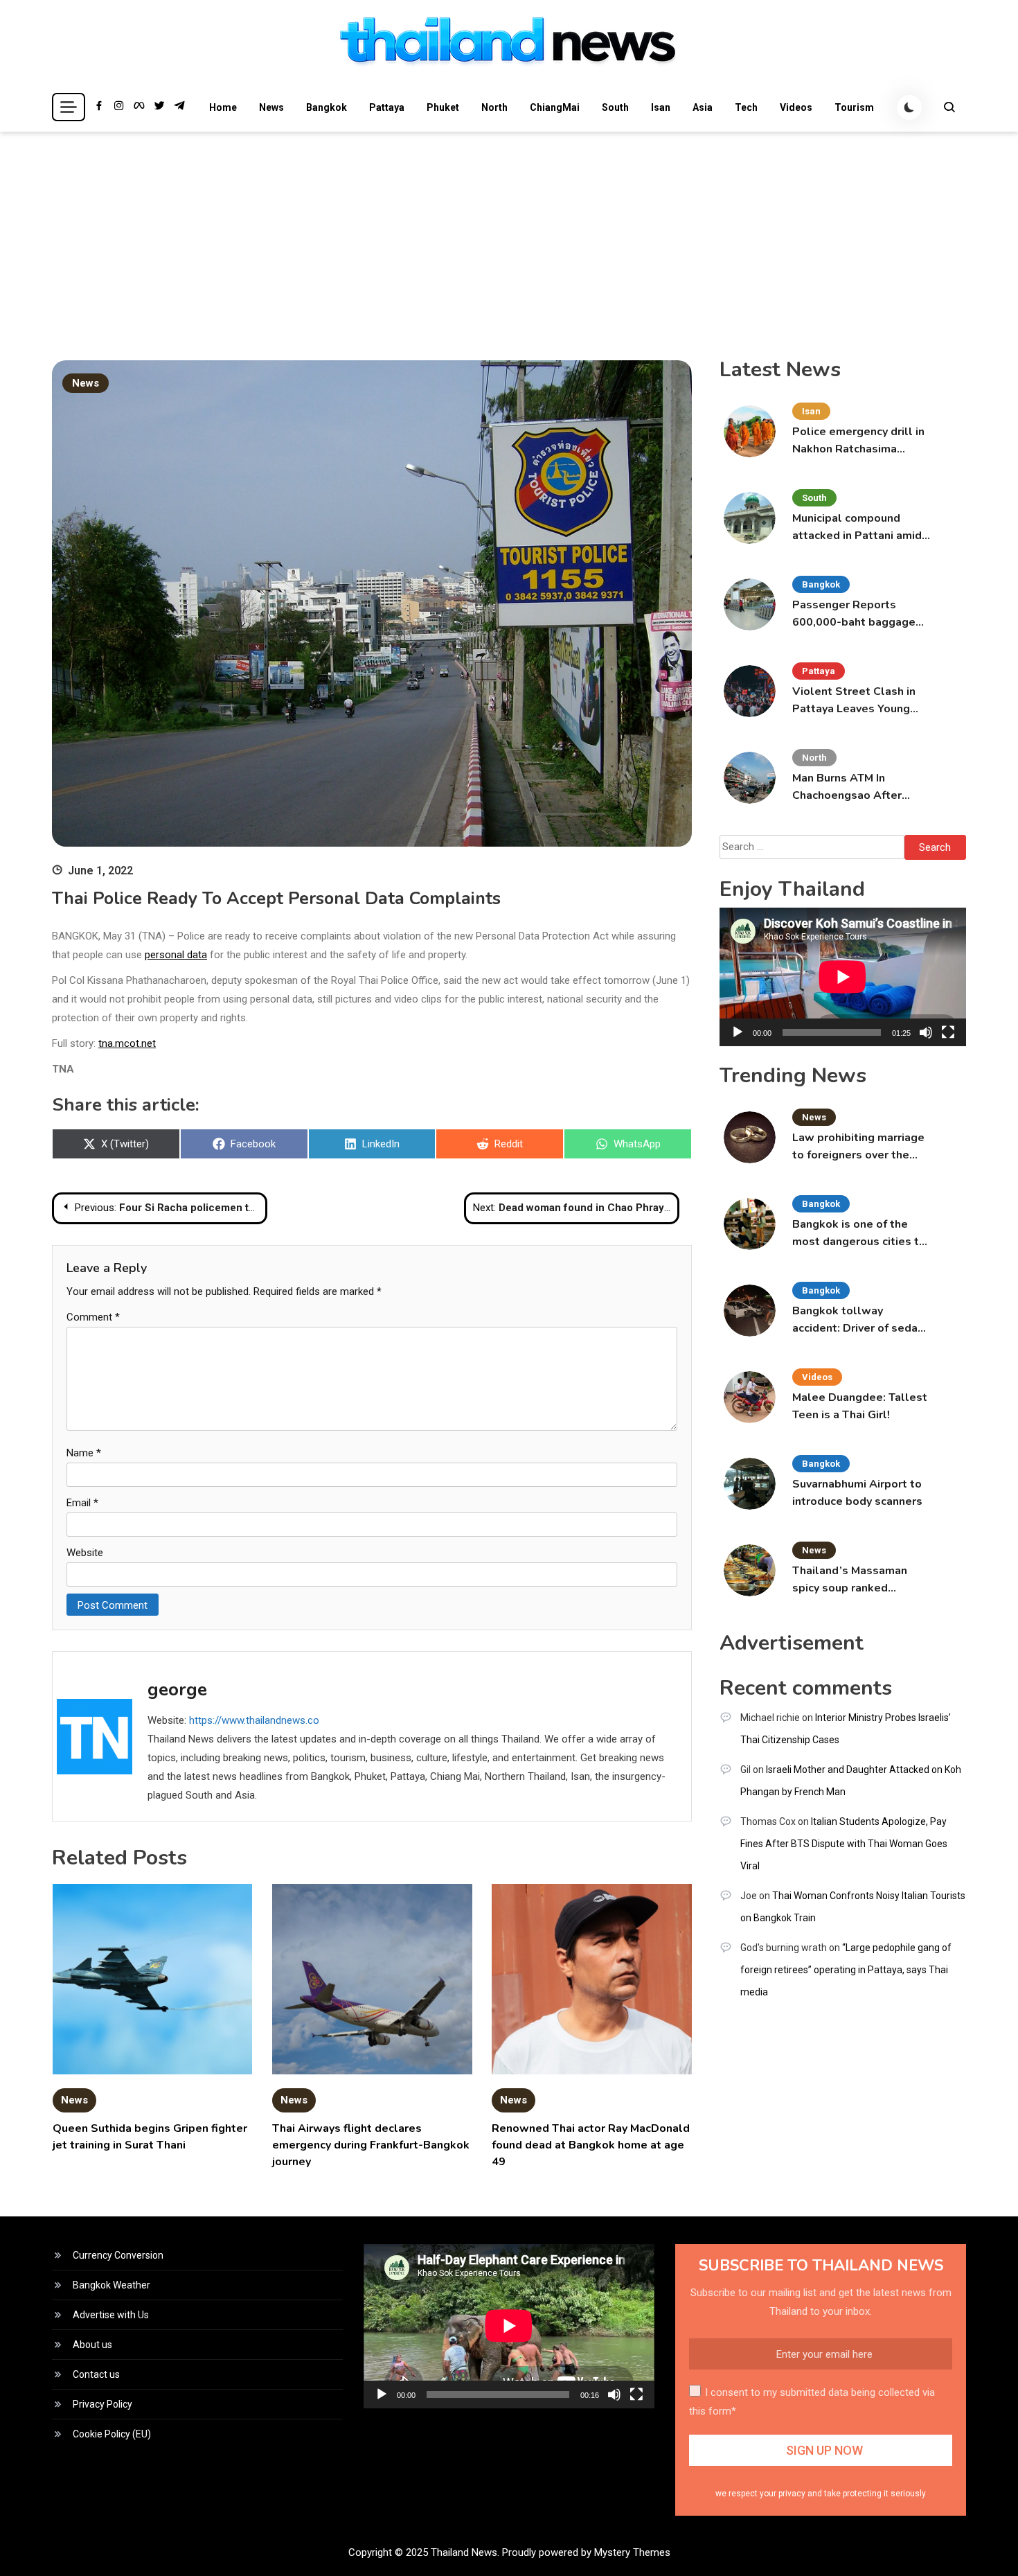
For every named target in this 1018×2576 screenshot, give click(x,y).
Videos (796, 107)
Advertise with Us (111, 2315)
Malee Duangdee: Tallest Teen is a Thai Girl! (860, 1406)
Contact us (96, 2374)
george (177, 1690)
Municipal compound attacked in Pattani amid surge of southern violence (857, 528)
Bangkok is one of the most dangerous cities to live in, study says (859, 1234)
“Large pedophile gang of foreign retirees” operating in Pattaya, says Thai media (846, 1970)
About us (92, 2345)
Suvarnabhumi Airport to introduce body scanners (857, 1493)
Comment (93, 1317)
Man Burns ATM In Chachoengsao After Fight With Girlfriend (848, 787)
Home (223, 107)
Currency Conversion (118, 2255)
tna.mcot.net (127, 1043)
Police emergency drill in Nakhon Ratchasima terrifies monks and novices (858, 441)
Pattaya (387, 107)
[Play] (738, 1032)
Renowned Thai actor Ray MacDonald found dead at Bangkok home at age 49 (591, 2145)
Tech (746, 107)
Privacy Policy (102, 2404)
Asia (703, 107)
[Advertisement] (509, 236)
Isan (661, 107)
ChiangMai (555, 107)
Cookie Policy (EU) (112, 2434)
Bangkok (327, 107)
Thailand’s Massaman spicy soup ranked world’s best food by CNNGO (850, 1580)
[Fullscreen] (948, 1032)
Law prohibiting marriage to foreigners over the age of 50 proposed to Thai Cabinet (858, 1147)
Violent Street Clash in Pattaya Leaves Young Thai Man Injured (854, 701)
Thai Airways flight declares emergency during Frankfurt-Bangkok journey (371, 2145)
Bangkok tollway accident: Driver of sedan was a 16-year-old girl (858, 1320)
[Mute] (926, 1032)
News (271, 107)
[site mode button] (909, 107)
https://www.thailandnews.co (254, 1720)
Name (84, 1453)
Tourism (854, 107)
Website (85, 1553)
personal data (176, 955)
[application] (843, 977)
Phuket (443, 107)
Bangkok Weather (111, 2285)
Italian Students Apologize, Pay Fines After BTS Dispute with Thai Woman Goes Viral (844, 1844)
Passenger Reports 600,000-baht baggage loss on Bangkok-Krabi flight (854, 614)
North (494, 107)
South (615, 107)
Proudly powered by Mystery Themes (586, 2552)
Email (82, 1503)
